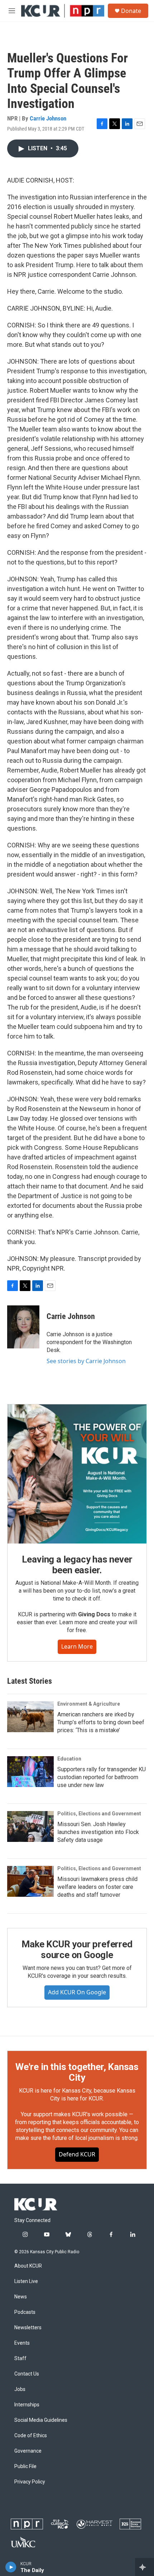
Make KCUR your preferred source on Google (77, 1949)
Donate (131, 11)
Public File (25, 2466)
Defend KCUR (77, 2154)
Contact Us (27, 2374)
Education (69, 1759)
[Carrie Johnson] (23, 1327)
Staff (20, 2358)
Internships (27, 2405)
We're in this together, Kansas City (77, 2072)
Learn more (77, 1646)
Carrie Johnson (48, 118)
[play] (11, 2567)
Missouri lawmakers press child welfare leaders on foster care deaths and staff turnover (97, 1887)
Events (22, 2343)
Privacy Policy (30, 2482)
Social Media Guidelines (41, 2420)
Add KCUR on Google (77, 1992)
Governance (28, 2451)
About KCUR (28, 2266)
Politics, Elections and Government (99, 1814)
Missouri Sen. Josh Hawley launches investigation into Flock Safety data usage (98, 1832)
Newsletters (28, 2328)
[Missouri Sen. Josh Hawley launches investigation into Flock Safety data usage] (30, 1826)
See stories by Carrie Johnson (86, 1361)
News (21, 2297)
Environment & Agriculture (89, 1704)
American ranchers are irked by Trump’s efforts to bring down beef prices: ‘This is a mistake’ (101, 1722)
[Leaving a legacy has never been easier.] (77, 1474)
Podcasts (25, 2312)
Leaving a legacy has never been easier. (77, 1565)
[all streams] (145, 2567)
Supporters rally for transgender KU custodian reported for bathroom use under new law (102, 1777)
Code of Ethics (31, 2436)
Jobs (20, 2389)
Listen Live (26, 2281)
